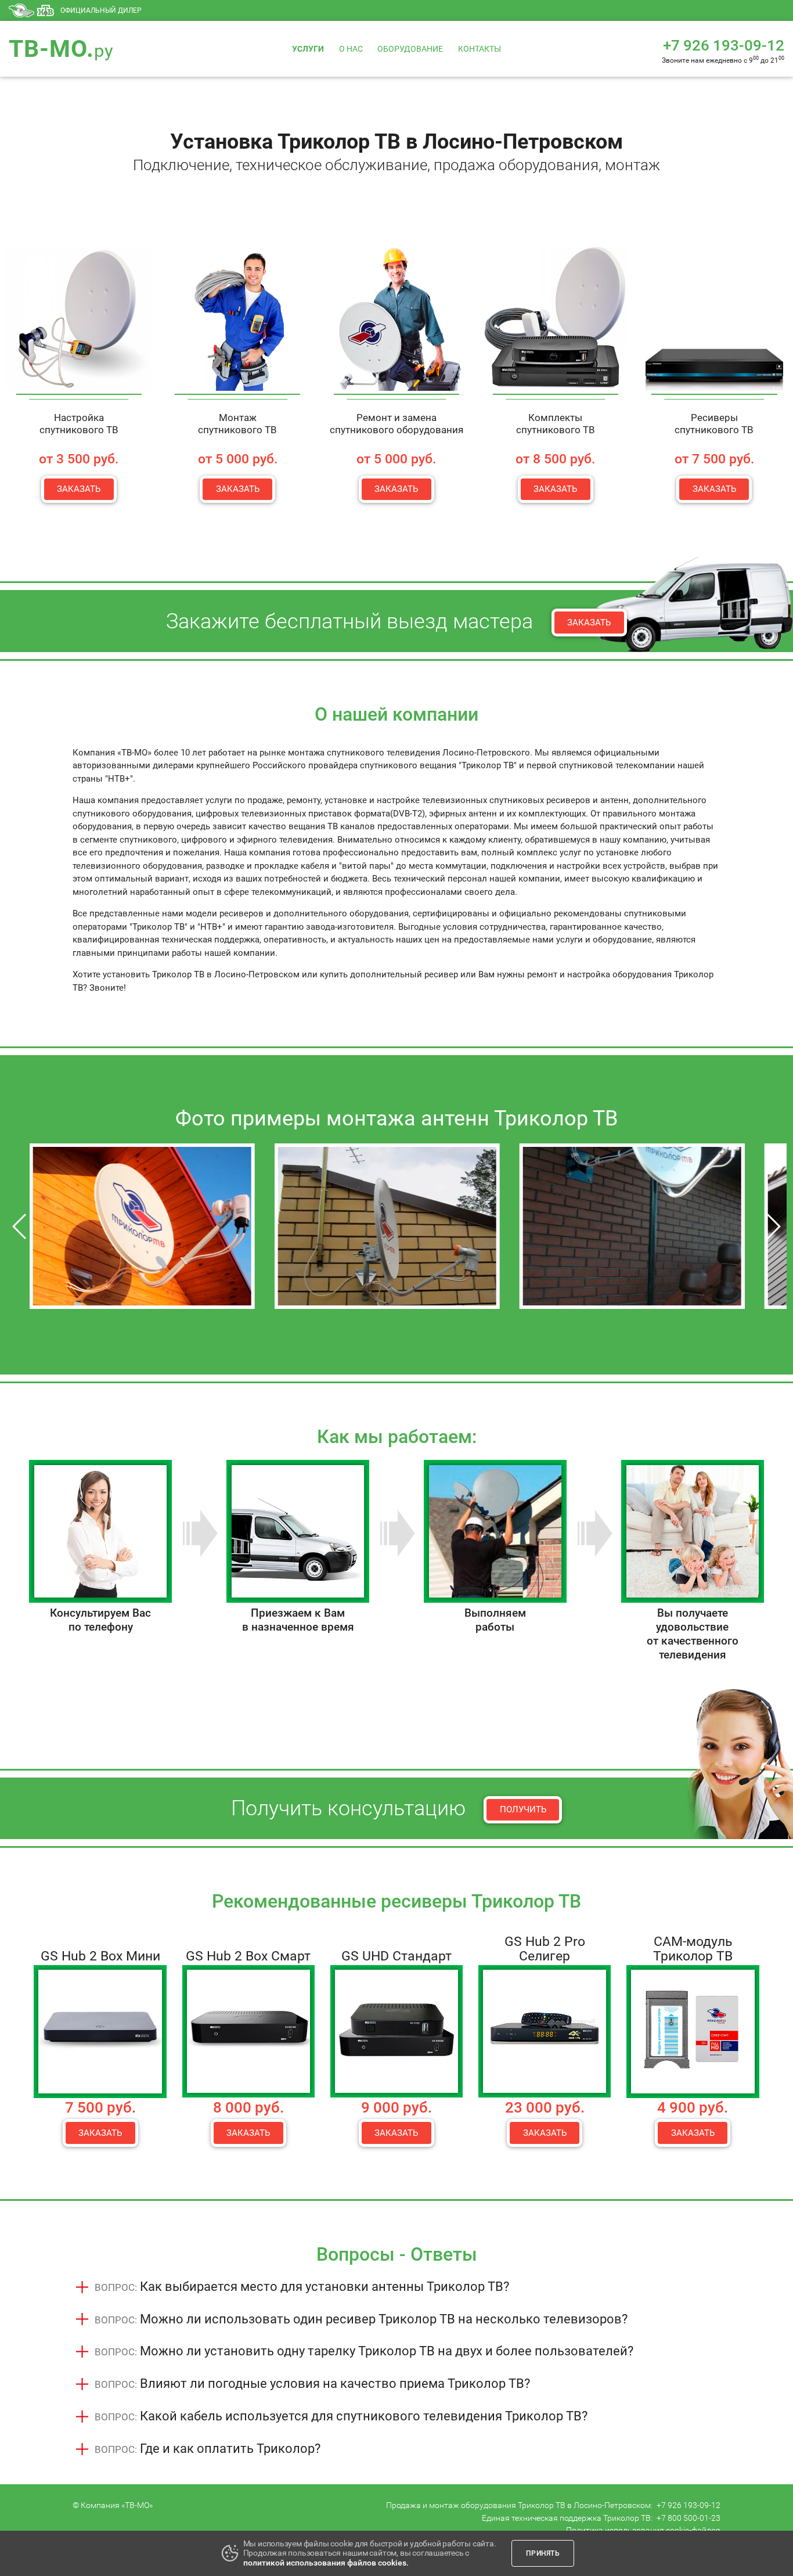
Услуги (308, 49)
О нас (351, 49)
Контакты (480, 49)
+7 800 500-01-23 (689, 2518)
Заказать (79, 489)
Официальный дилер (101, 10)
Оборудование (410, 49)
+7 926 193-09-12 (689, 2505)
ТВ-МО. (61, 49)
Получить (523, 1809)
